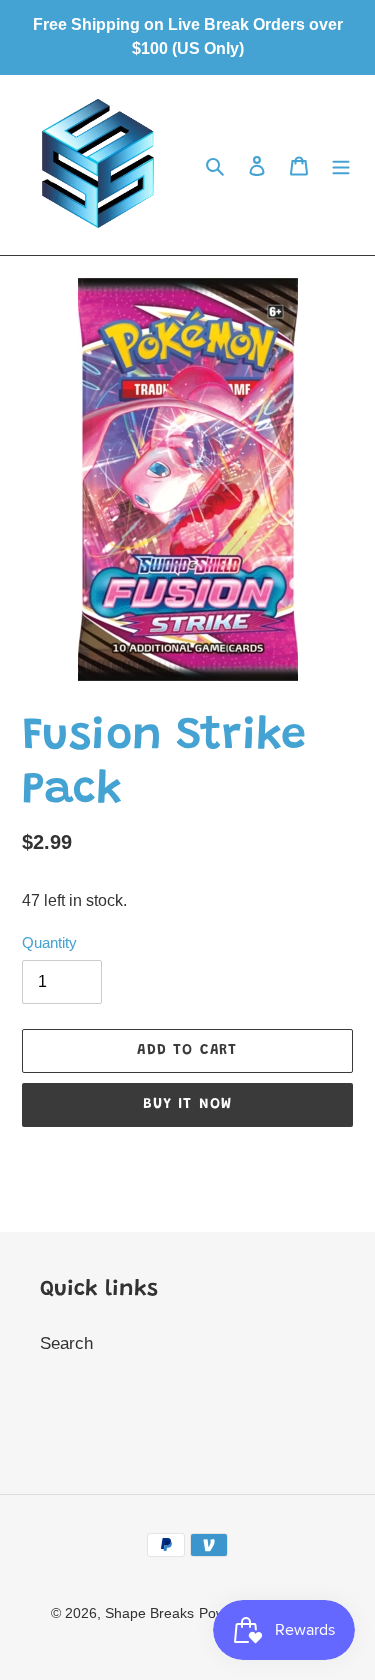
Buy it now (188, 1104)
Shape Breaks (149, 1613)
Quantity (49, 942)
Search (66, 1343)
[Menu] (341, 165)
